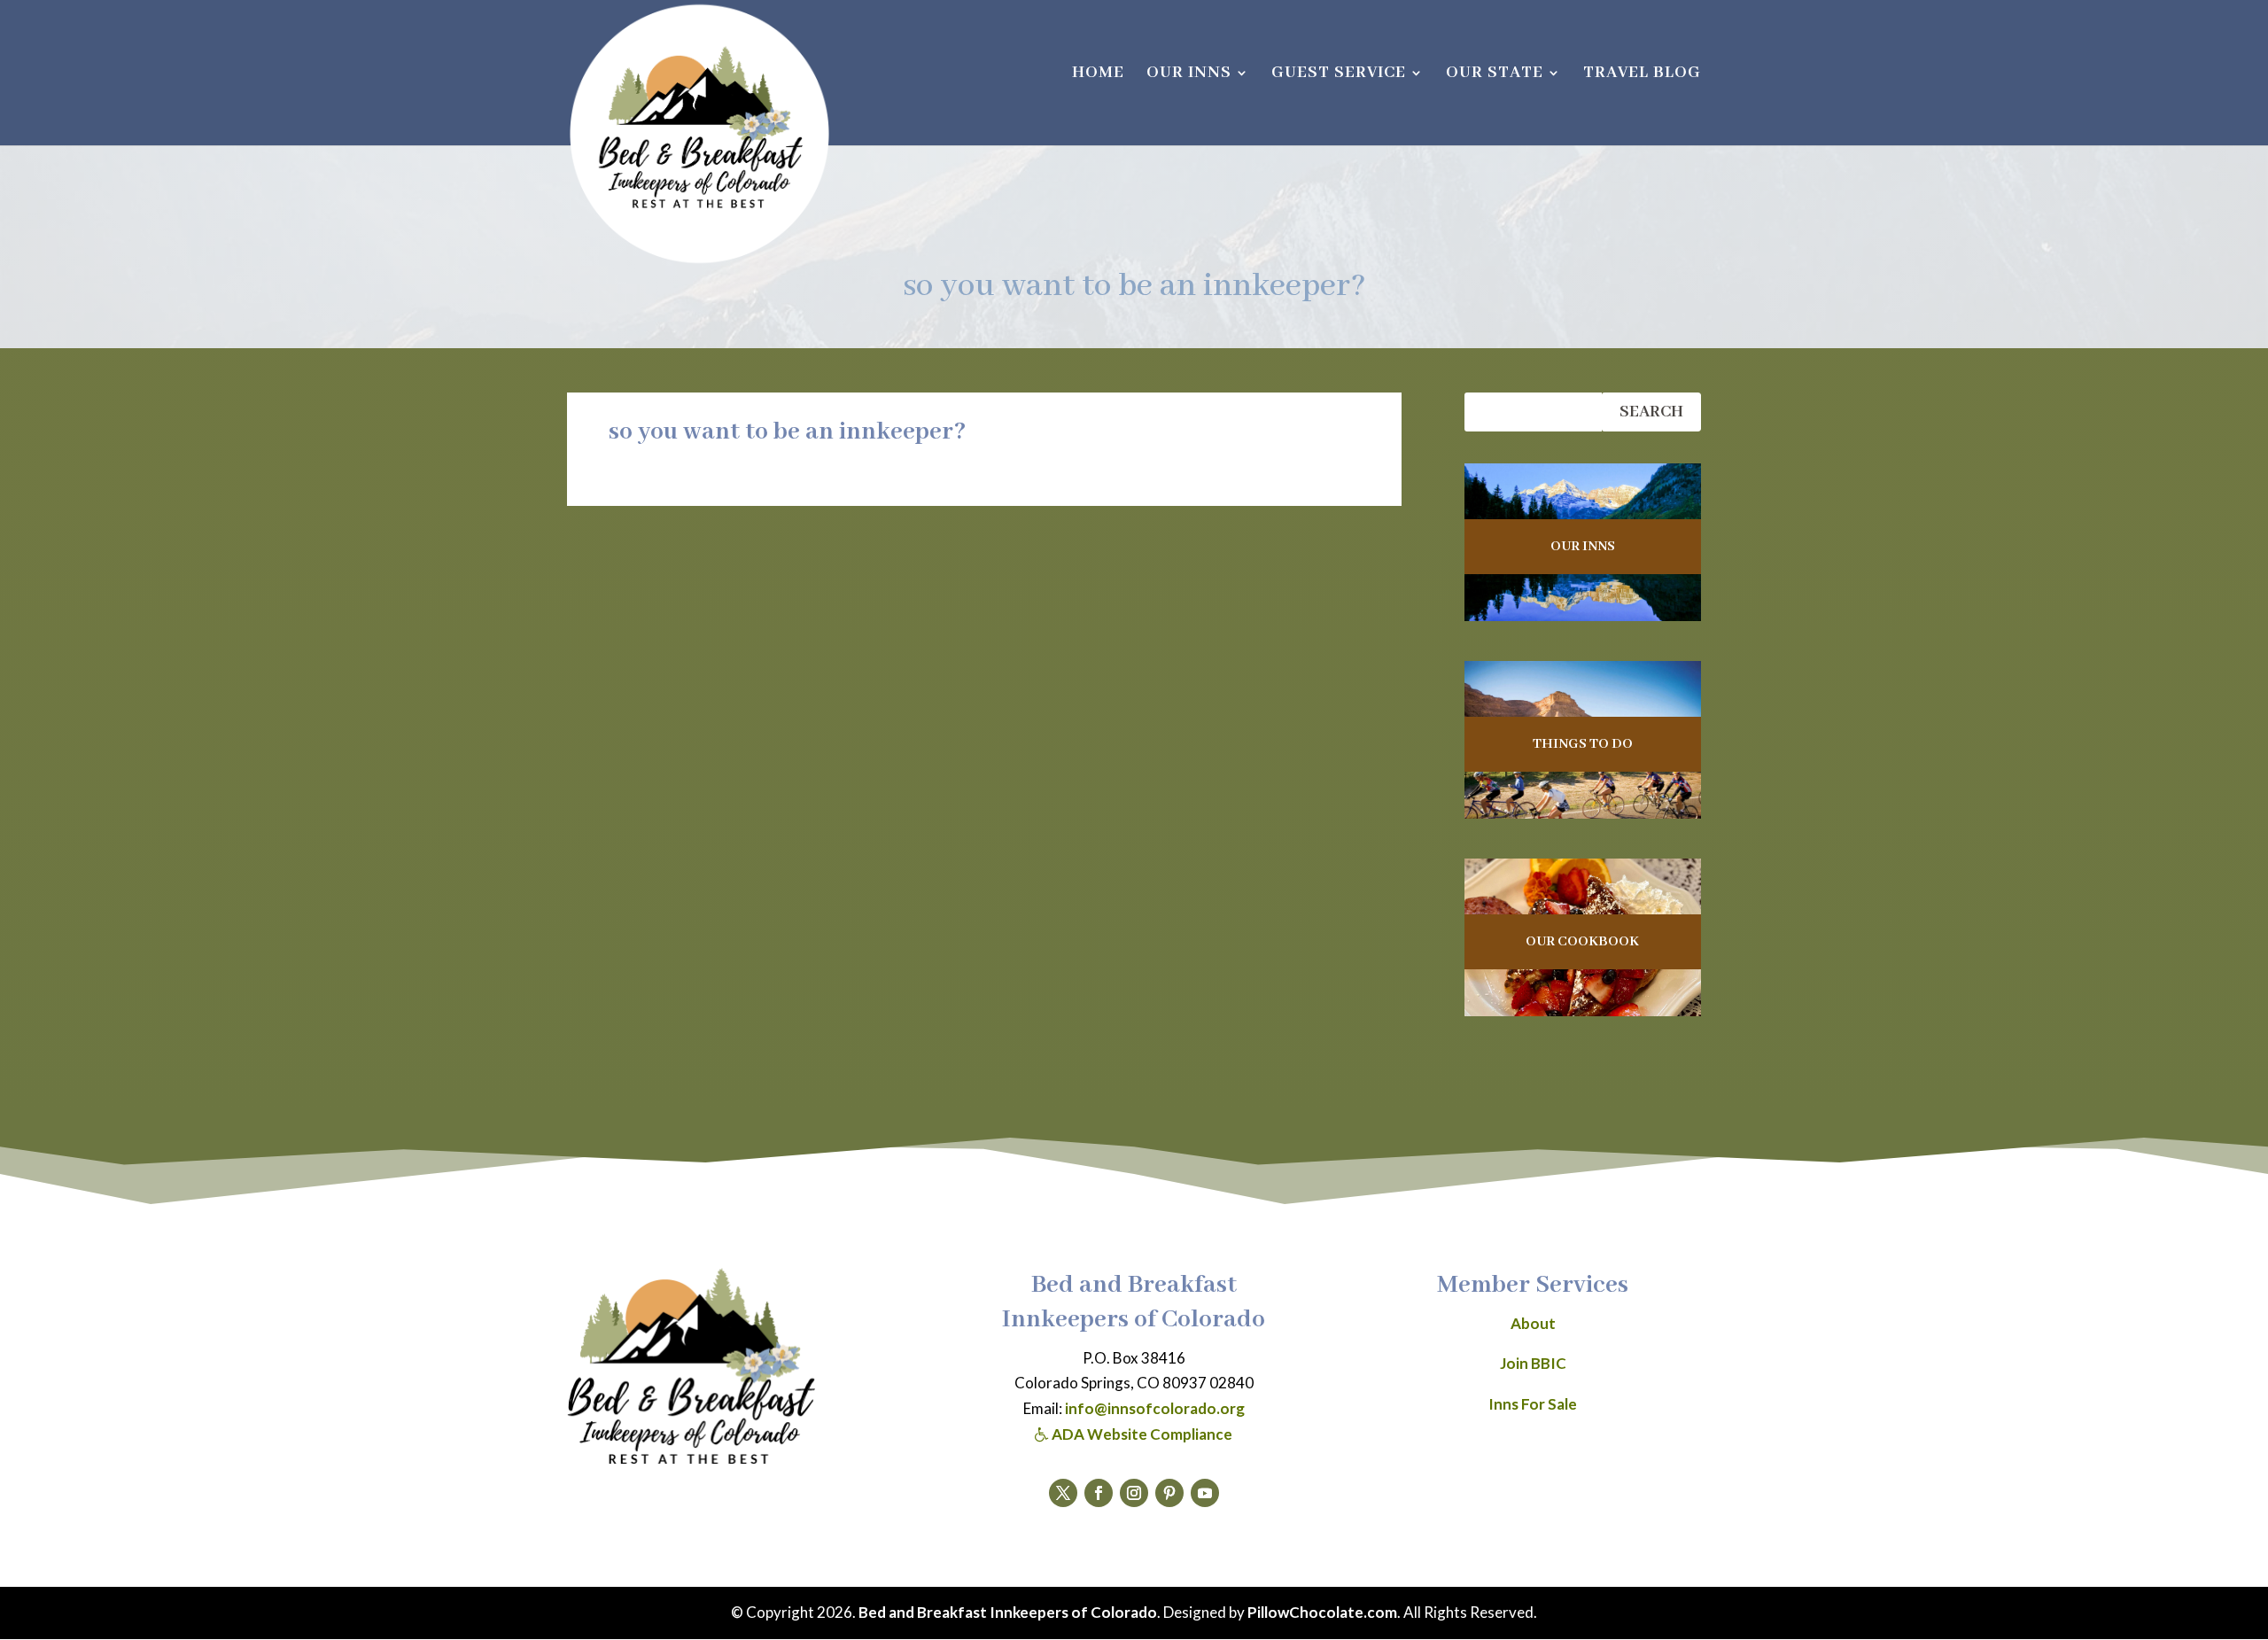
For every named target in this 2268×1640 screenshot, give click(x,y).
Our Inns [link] (1189, 75)
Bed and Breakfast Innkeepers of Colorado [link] (1008, 1612)
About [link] (1533, 1323)
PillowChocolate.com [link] (1322, 1612)
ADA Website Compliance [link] (1141, 1434)
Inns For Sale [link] (1533, 1404)
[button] (1063, 1493)
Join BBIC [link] (1533, 1363)
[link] (699, 134)
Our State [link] (1495, 75)
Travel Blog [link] (1642, 75)
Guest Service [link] (1339, 75)
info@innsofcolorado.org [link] (1155, 1408)
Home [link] (1098, 75)
